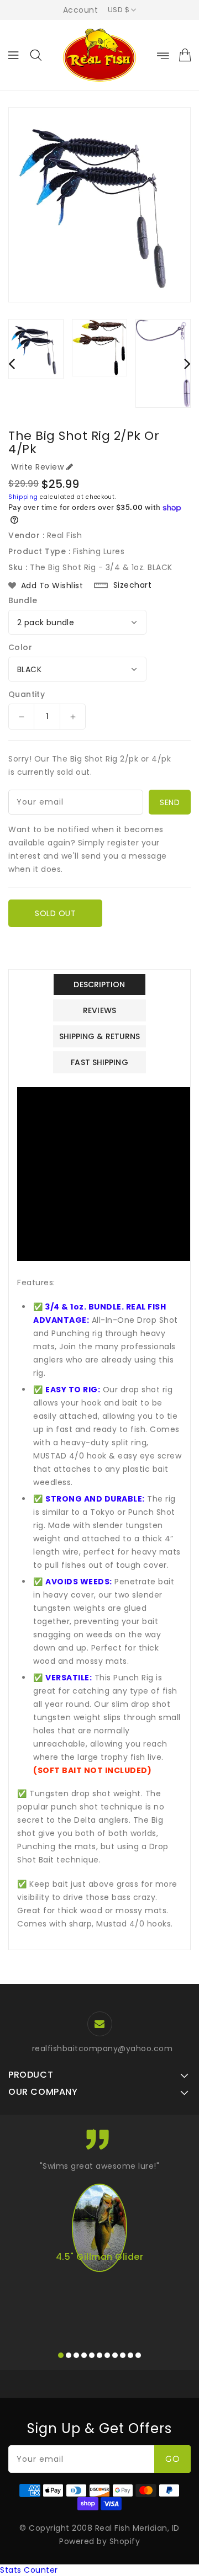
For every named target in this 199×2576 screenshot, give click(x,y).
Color (20, 647)
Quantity (27, 694)
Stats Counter (29, 2570)
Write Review (37, 467)
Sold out (55, 913)
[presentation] (12, 363)
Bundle (23, 600)
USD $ (119, 10)
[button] (61, 2355)
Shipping (23, 497)
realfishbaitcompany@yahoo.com (103, 2048)
